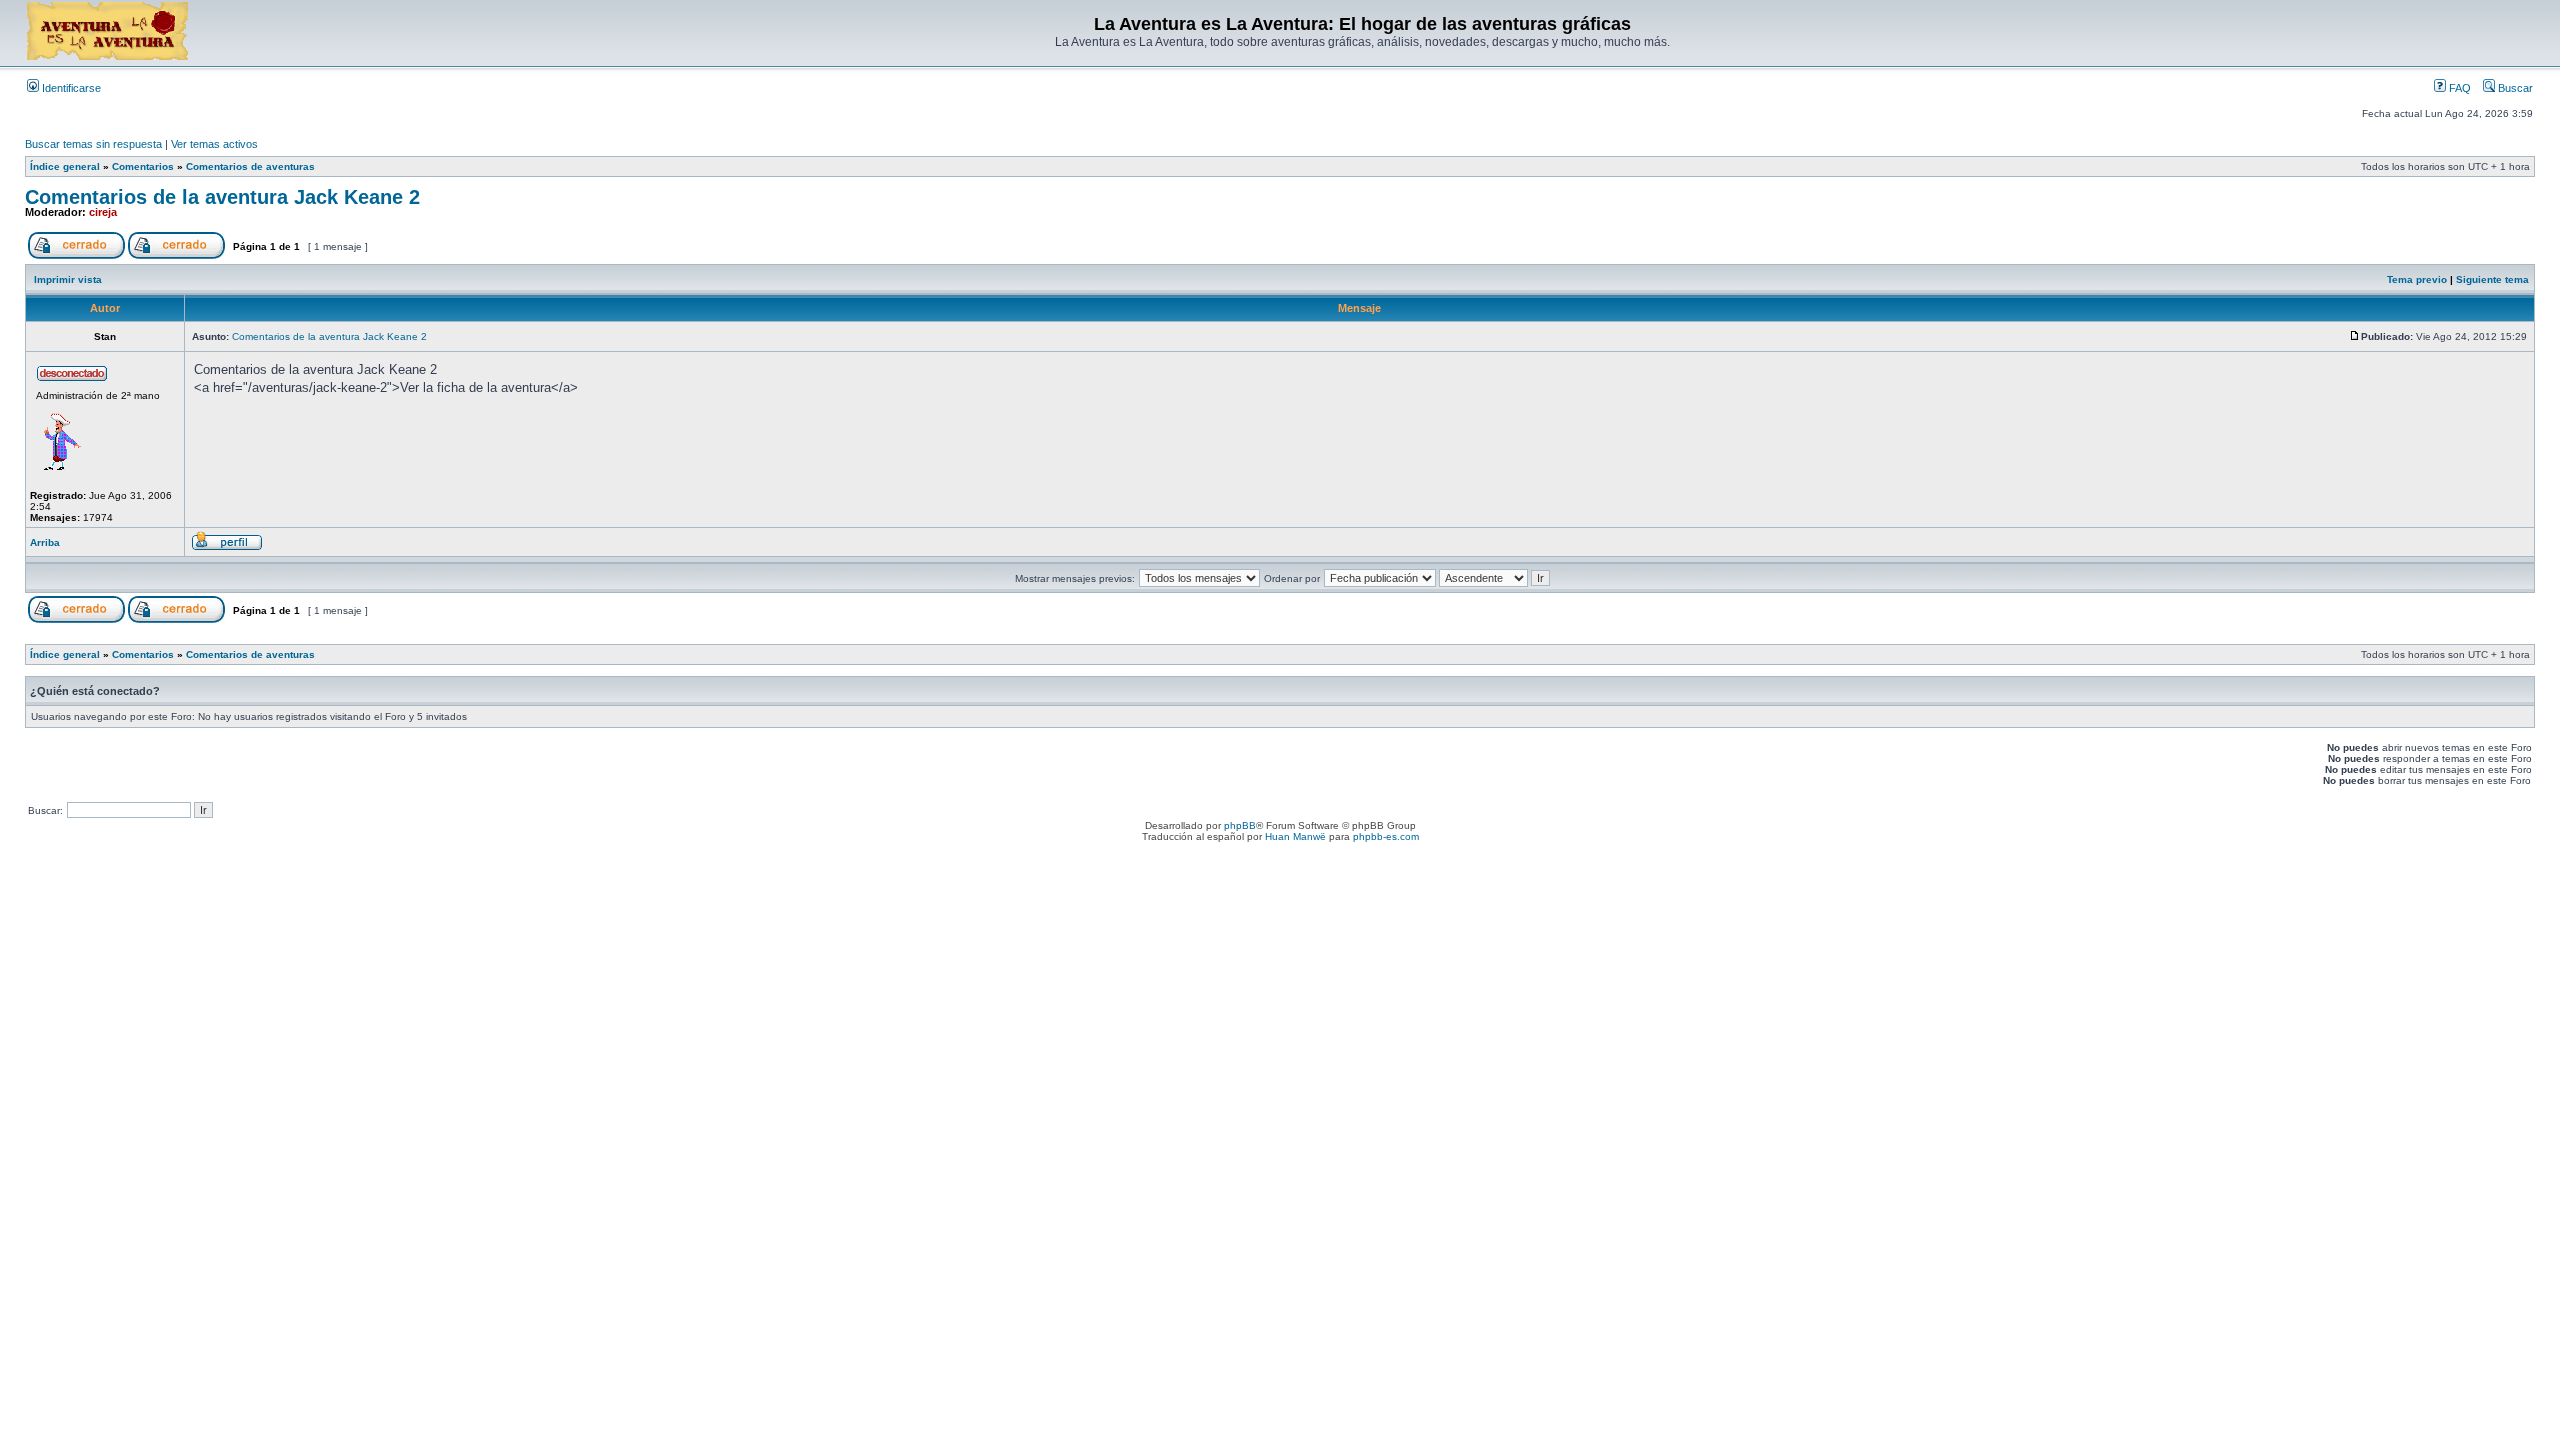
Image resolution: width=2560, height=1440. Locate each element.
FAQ (2458, 88)
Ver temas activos (214, 144)
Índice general (65, 166)
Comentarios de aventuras (250, 166)
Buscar (2514, 88)
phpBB (1240, 825)
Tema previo (2417, 279)
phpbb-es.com (1386, 836)
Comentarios (143, 166)
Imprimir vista (68, 279)
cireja (103, 212)
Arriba (45, 542)
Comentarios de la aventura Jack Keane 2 (222, 197)
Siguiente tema (2492, 279)
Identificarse (70, 88)
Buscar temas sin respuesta (93, 144)
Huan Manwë (1295, 836)
